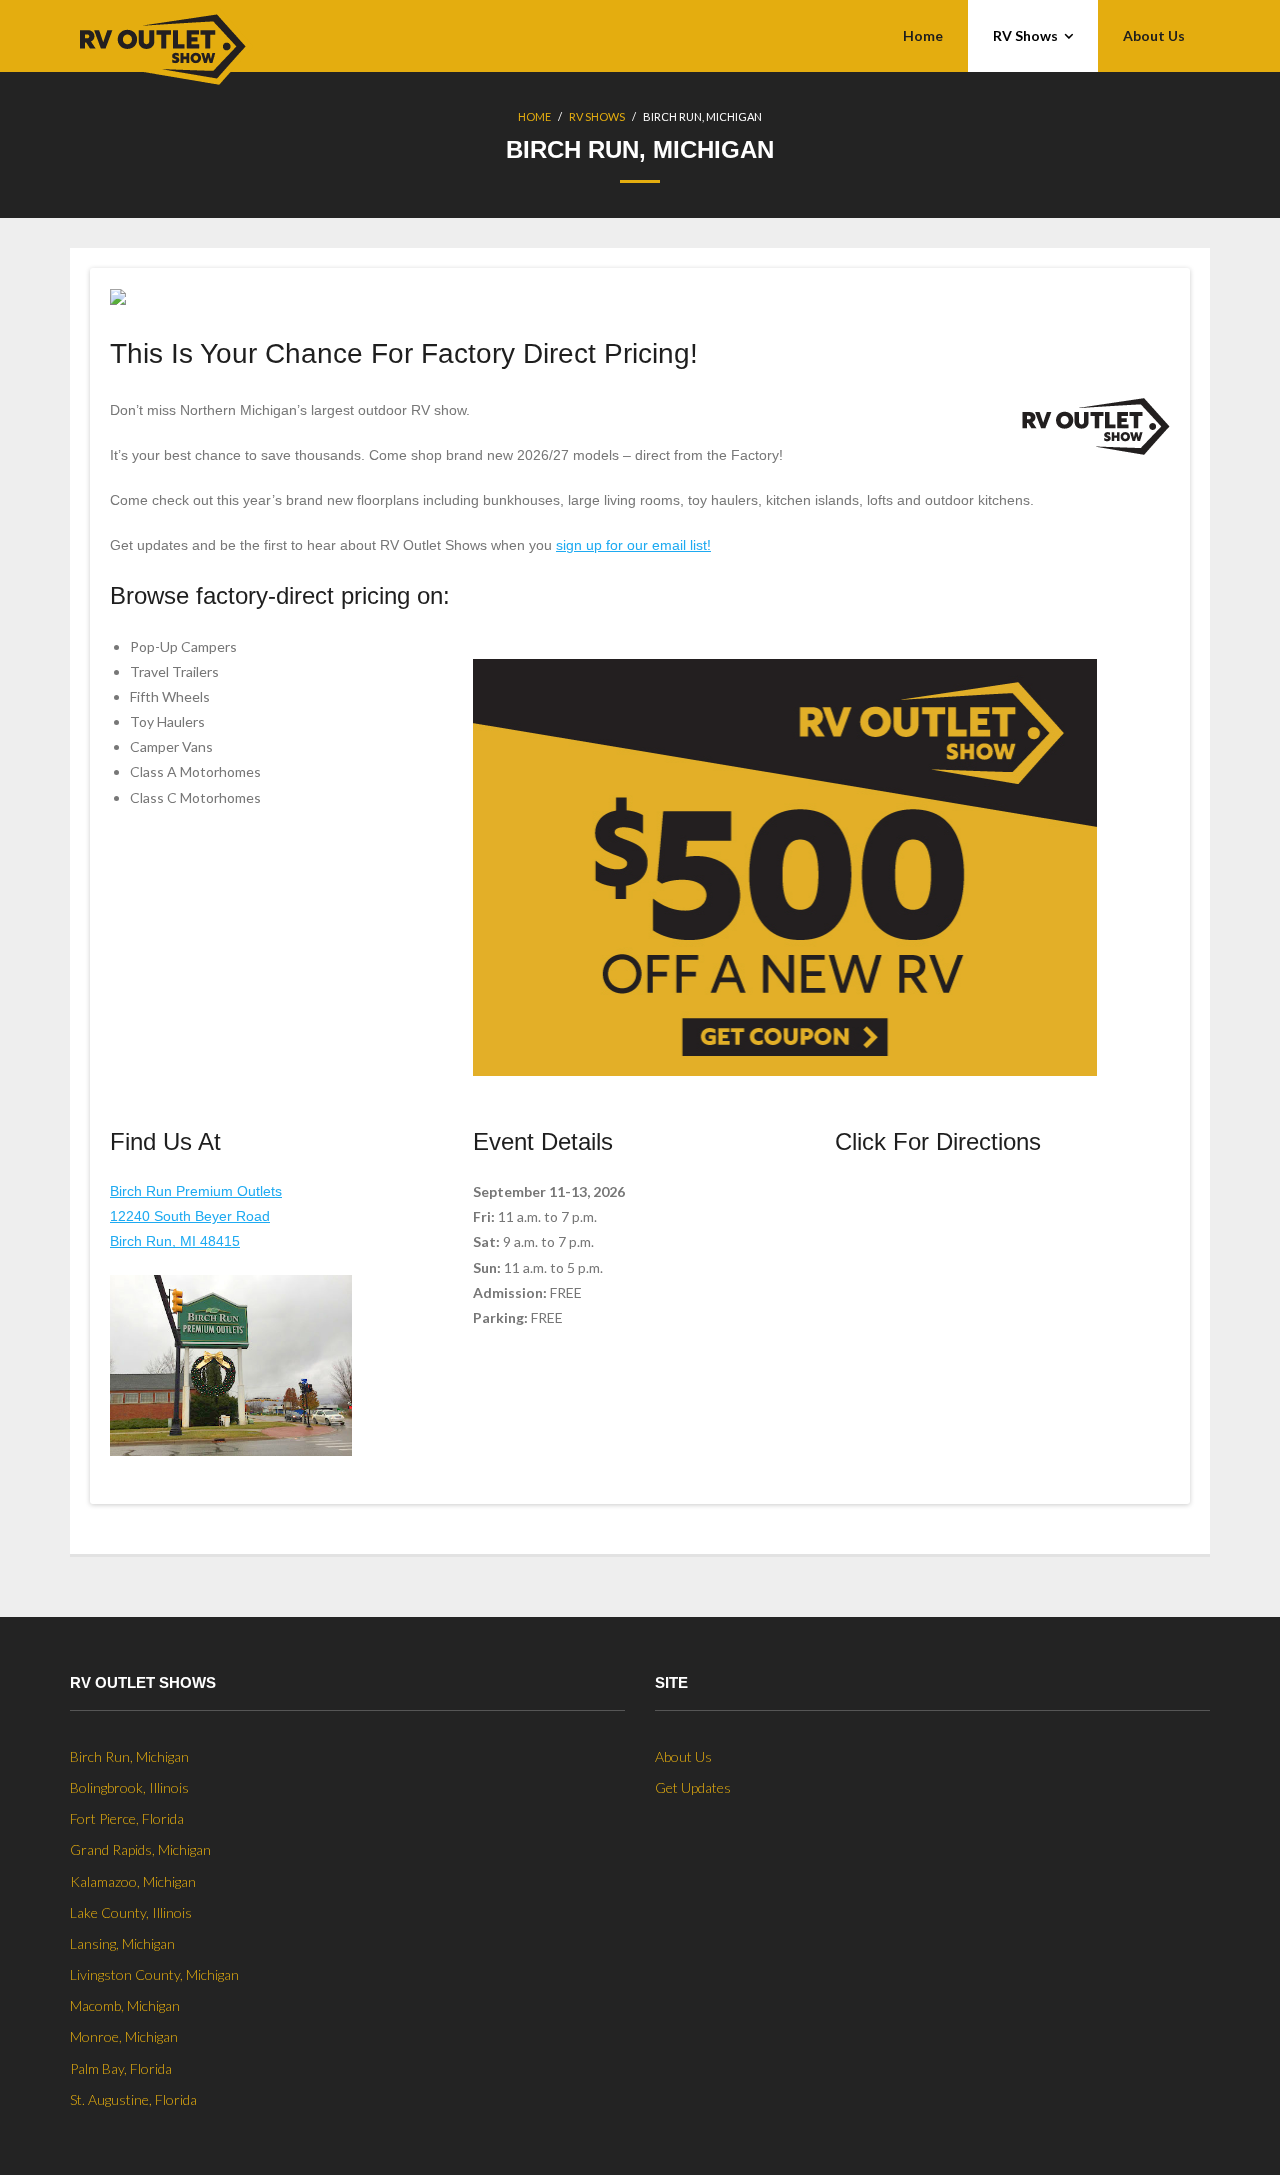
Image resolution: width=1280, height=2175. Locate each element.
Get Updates (693, 1787)
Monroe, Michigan (124, 2036)
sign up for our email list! (633, 545)
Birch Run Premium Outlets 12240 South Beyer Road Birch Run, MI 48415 (196, 1216)
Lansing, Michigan (122, 1943)
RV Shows (597, 116)
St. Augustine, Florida (133, 2099)
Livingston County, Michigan (154, 1974)
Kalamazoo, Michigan (133, 1881)
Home (534, 116)
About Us (683, 1756)
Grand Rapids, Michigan (140, 1849)
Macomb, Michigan (125, 2005)
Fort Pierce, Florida (127, 1818)
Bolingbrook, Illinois (129, 1787)
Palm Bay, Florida (121, 2068)
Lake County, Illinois (131, 1912)
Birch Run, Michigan (129, 1756)
